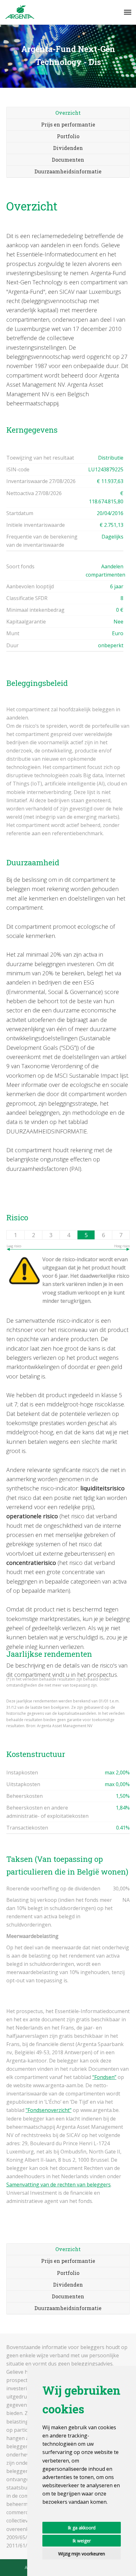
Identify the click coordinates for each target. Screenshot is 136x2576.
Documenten (68, 160)
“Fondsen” (104, 2077)
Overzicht (68, 113)
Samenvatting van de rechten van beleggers (59, 2185)
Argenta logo (20, 12)
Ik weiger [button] (82, 2541)
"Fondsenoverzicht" (49, 2110)
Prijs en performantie (68, 124)
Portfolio (68, 136)
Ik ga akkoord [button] (82, 2528)
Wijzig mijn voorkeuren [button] (82, 2554)
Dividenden (68, 148)
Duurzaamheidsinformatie (68, 171)
